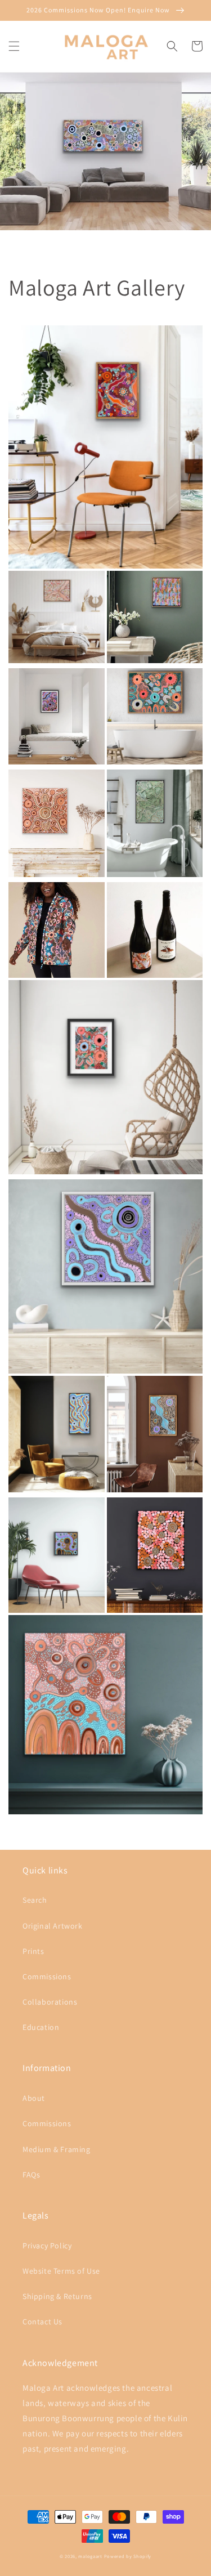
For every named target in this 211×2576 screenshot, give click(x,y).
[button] (14, 46)
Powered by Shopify (128, 2556)
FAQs (31, 2175)
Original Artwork (53, 1926)
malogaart (90, 2556)
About (34, 2098)
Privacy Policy (47, 2246)
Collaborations (50, 2002)
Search (35, 1900)
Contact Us (42, 2322)
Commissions (47, 1976)
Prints (33, 1951)
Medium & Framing (57, 2149)
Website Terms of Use (61, 2271)
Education (41, 2027)
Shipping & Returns (57, 2296)
